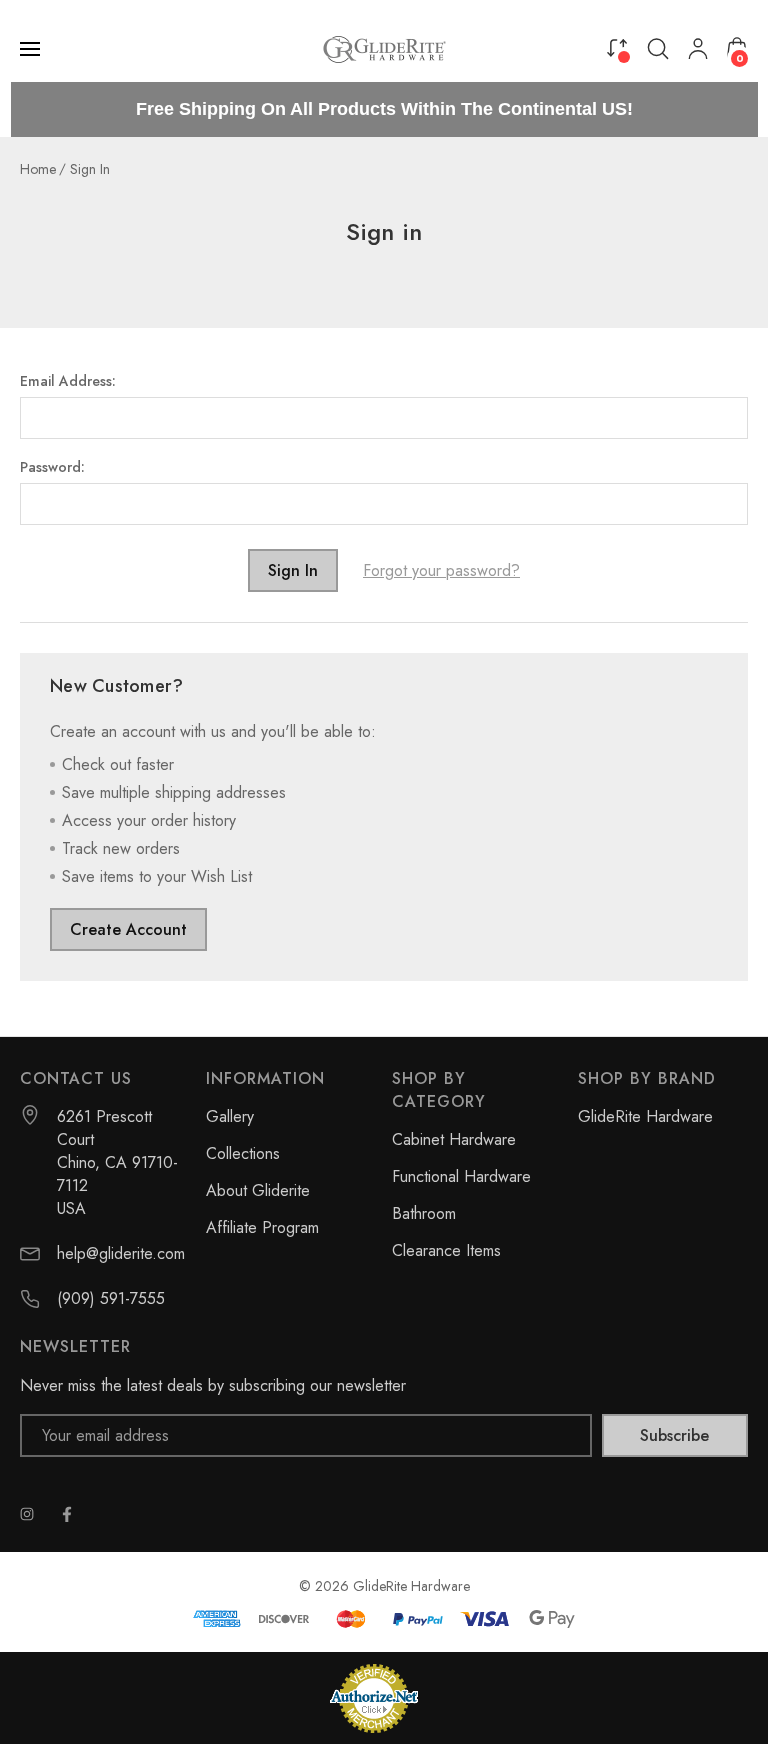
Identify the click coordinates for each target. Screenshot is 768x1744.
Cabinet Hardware (454, 1139)
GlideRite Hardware (645, 1116)
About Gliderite (258, 1190)
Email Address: (68, 381)
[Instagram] (27, 1514)
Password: (52, 467)
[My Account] (698, 49)
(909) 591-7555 (111, 1298)
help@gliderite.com (121, 1253)
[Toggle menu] (32, 49)
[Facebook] (67, 1514)
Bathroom (424, 1213)
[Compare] (617, 47)
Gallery (230, 1116)
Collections (243, 1153)
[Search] (658, 49)
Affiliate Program (262, 1227)
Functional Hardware (461, 1176)
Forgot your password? (441, 570)
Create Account (128, 929)
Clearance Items (446, 1250)
